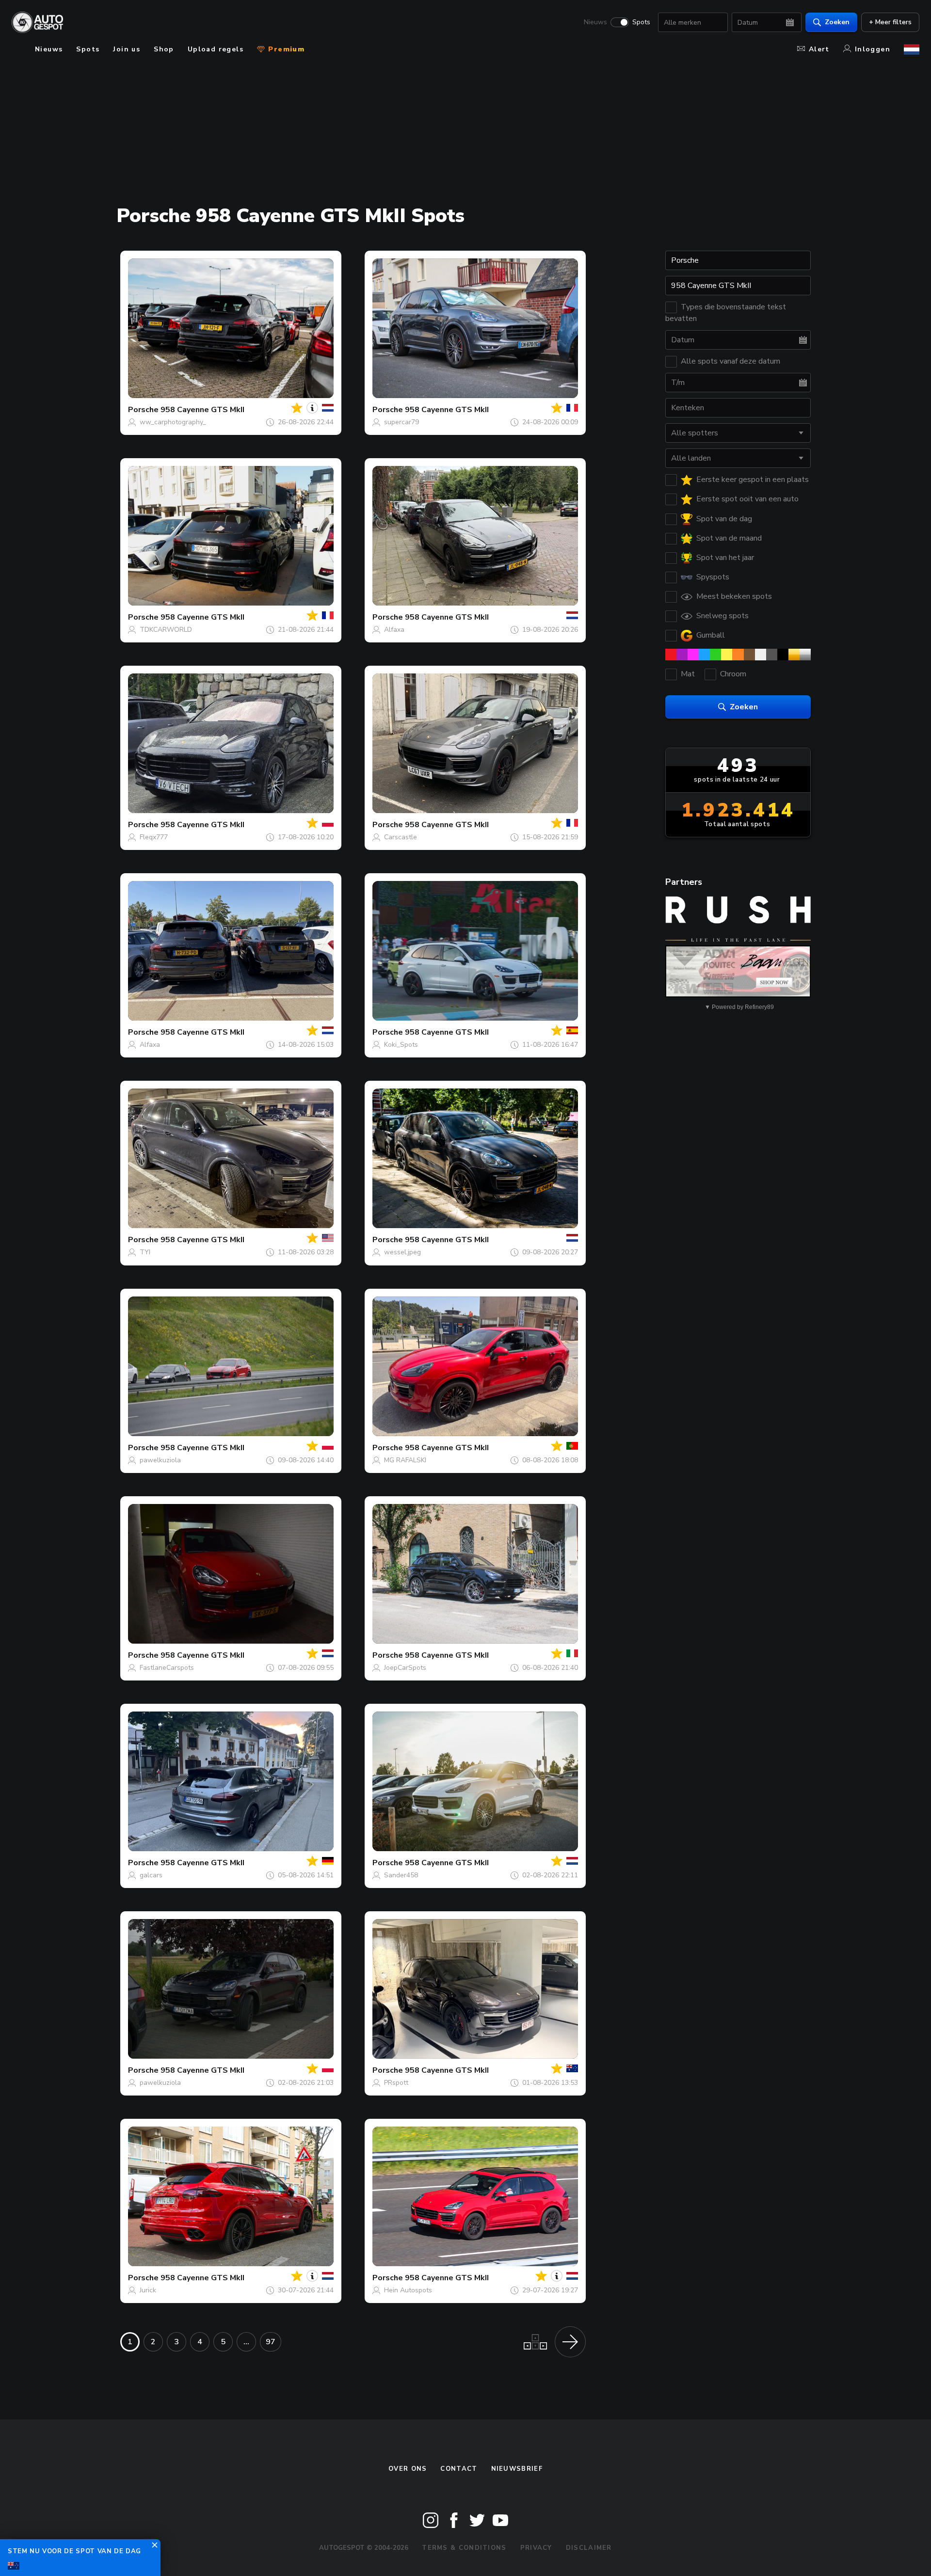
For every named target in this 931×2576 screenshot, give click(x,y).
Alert (819, 49)
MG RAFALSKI (405, 1460)
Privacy (536, 2548)
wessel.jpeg (402, 1252)
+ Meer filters (890, 22)
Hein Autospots (408, 2290)
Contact (459, 2469)
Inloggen (873, 49)
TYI (145, 1252)
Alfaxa (394, 630)
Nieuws (595, 22)
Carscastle (401, 837)
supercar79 (401, 422)
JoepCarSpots (405, 1668)
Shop (164, 49)
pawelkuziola (160, 1460)
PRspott (396, 2083)
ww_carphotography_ (173, 422)
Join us (127, 49)
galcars (151, 1875)
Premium (285, 49)
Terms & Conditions (464, 2548)
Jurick (148, 2290)
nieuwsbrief (517, 2469)
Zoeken (837, 22)
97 (271, 2342)
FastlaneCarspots (167, 1668)
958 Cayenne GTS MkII (202, 410)
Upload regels (216, 49)
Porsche (143, 410)
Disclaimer (589, 2548)
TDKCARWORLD (166, 630)
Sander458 (401, 1875)
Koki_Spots (401, 1045)
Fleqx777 (154, 837)
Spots (641, 22)
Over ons (408, 2469)
